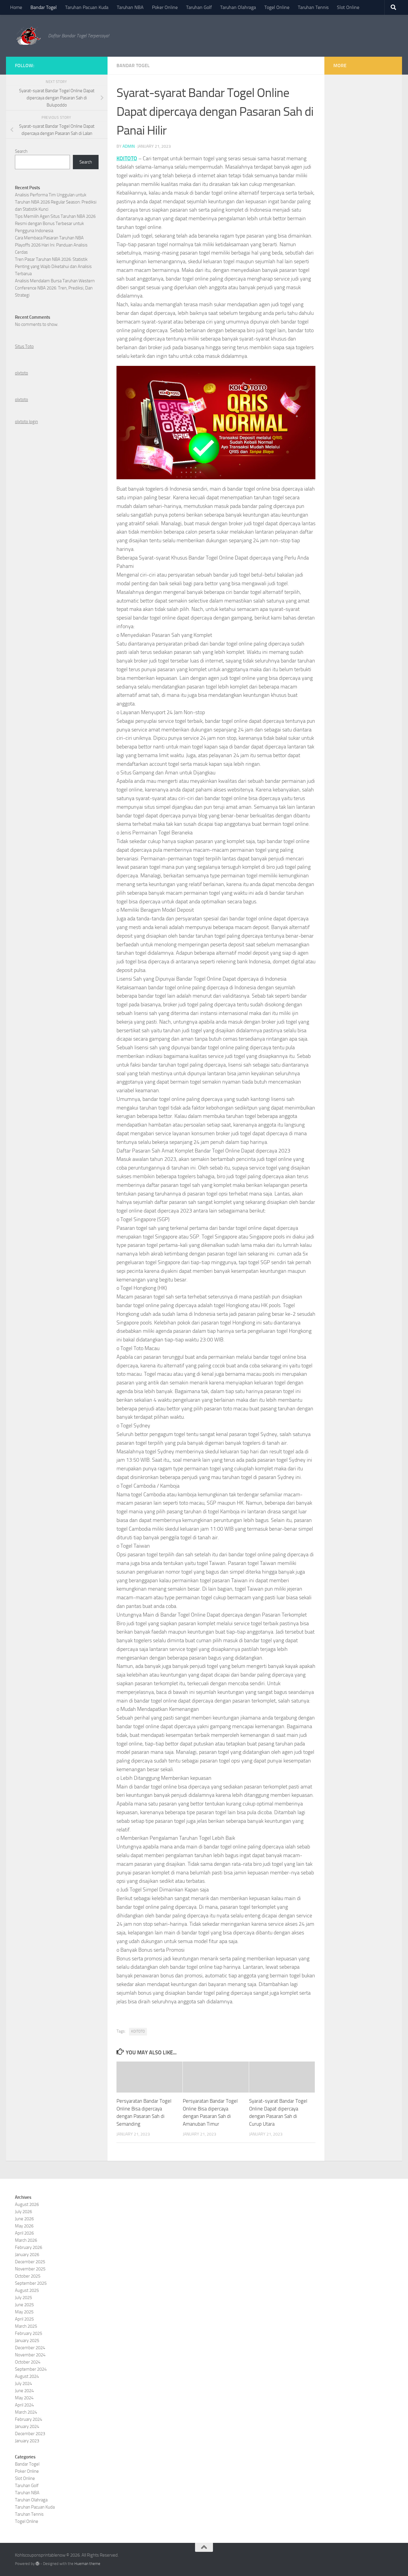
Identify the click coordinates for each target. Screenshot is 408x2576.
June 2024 (24, 2391)
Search (21, 151)
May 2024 (24, 2398)
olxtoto (22, 373)
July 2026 (23, 2212)
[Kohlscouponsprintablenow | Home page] (29, 36)
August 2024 (27, 2376)
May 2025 (24, 2312)
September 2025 (31, 2283)
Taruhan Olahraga (238, 7)
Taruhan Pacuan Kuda (87, 7)
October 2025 (28, 2276)
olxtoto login (26, 422)
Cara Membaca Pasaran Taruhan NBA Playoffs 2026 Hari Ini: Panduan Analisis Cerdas (51, 245)
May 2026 (24, 2226)
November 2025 (30, 2269)
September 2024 (31, 2369)
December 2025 (30, 2262)
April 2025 (24, 2319)
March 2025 (26, 2326)
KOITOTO (127, 158)
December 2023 (30, 2434)
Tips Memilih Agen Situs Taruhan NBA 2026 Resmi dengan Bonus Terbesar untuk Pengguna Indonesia (55, 224)
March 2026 (26, 2240)
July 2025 (23, 2298)
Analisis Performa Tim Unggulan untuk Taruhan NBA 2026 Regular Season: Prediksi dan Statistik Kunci (56, 202)
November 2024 (30, 2355)
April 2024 (24, 2405)
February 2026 (29, 2247)
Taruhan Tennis (313, 7)
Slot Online (348, 7)
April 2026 (24, 2233)
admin (129, 146)
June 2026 (24, 2219)
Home (16, 7)
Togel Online (277, 7)
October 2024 (28, 2362)
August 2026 (27, 2204)
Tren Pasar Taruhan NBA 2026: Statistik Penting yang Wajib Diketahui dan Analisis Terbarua (53, 266)
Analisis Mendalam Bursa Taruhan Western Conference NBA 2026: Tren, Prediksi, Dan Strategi (55, 288)
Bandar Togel (44, 7)
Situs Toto (24, 346)
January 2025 (27, 2341)
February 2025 (29, 2333)
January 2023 (27, 2441)
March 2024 (26, 2412)
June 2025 (24, 2305)
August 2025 (27, 2290)
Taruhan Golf (199, 7)
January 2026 (27, 2255)
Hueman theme (87, 2564)
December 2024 (30, 2348)
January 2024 (27, 2426)
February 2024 (29, 2419)
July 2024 (23, 2384)
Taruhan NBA (130, 7)
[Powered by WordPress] (37, 2564)
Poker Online (165, 7)
